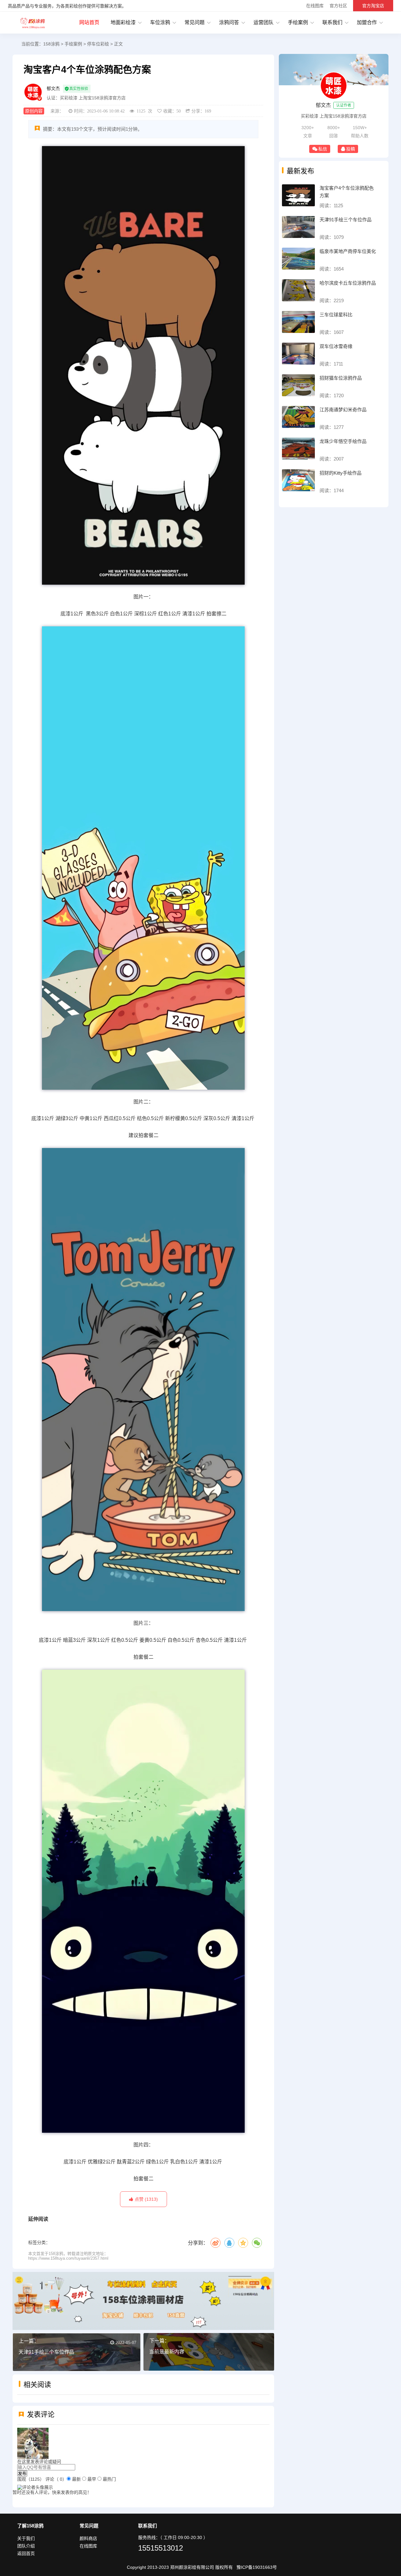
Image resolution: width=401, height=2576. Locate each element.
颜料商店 (88, 2538)
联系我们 (332, 22)
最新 (76, 2479)
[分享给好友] (229, 2243)
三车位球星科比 (336, 315)
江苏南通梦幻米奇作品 (343, 410)
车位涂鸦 (160, 22)
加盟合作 (367, 22)
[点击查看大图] (143, 366)
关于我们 (26, 2538)
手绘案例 (298, 22)
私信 (323, 149)
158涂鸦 (33, 23)
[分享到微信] (257, 2243)
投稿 (351, 149)
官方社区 (338, 6)
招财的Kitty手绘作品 (341, 473)
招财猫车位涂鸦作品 (341, 378)
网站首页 (89, 22)
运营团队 (263, 22)
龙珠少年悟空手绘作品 (343, 441)
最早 (92, 2479)
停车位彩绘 (98, 44)
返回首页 (26, 2553)
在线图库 (315, 6)
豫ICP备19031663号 (257, 2567)
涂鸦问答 (229, 22)
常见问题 (195, 22)
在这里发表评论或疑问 (39, 2462)
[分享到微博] (216, 2243)
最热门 (109, 2479)
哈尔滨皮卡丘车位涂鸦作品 (348, 283)
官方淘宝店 (373, 6)
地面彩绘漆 (123, 22)
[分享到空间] (243, 2243)
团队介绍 (26, 2546)
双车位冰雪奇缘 (336, 346)
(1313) (146, 2199)
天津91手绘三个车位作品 (46, 2352)
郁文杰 (53, 88)
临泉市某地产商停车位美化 (348, 251)
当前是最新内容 (167, 2352)
